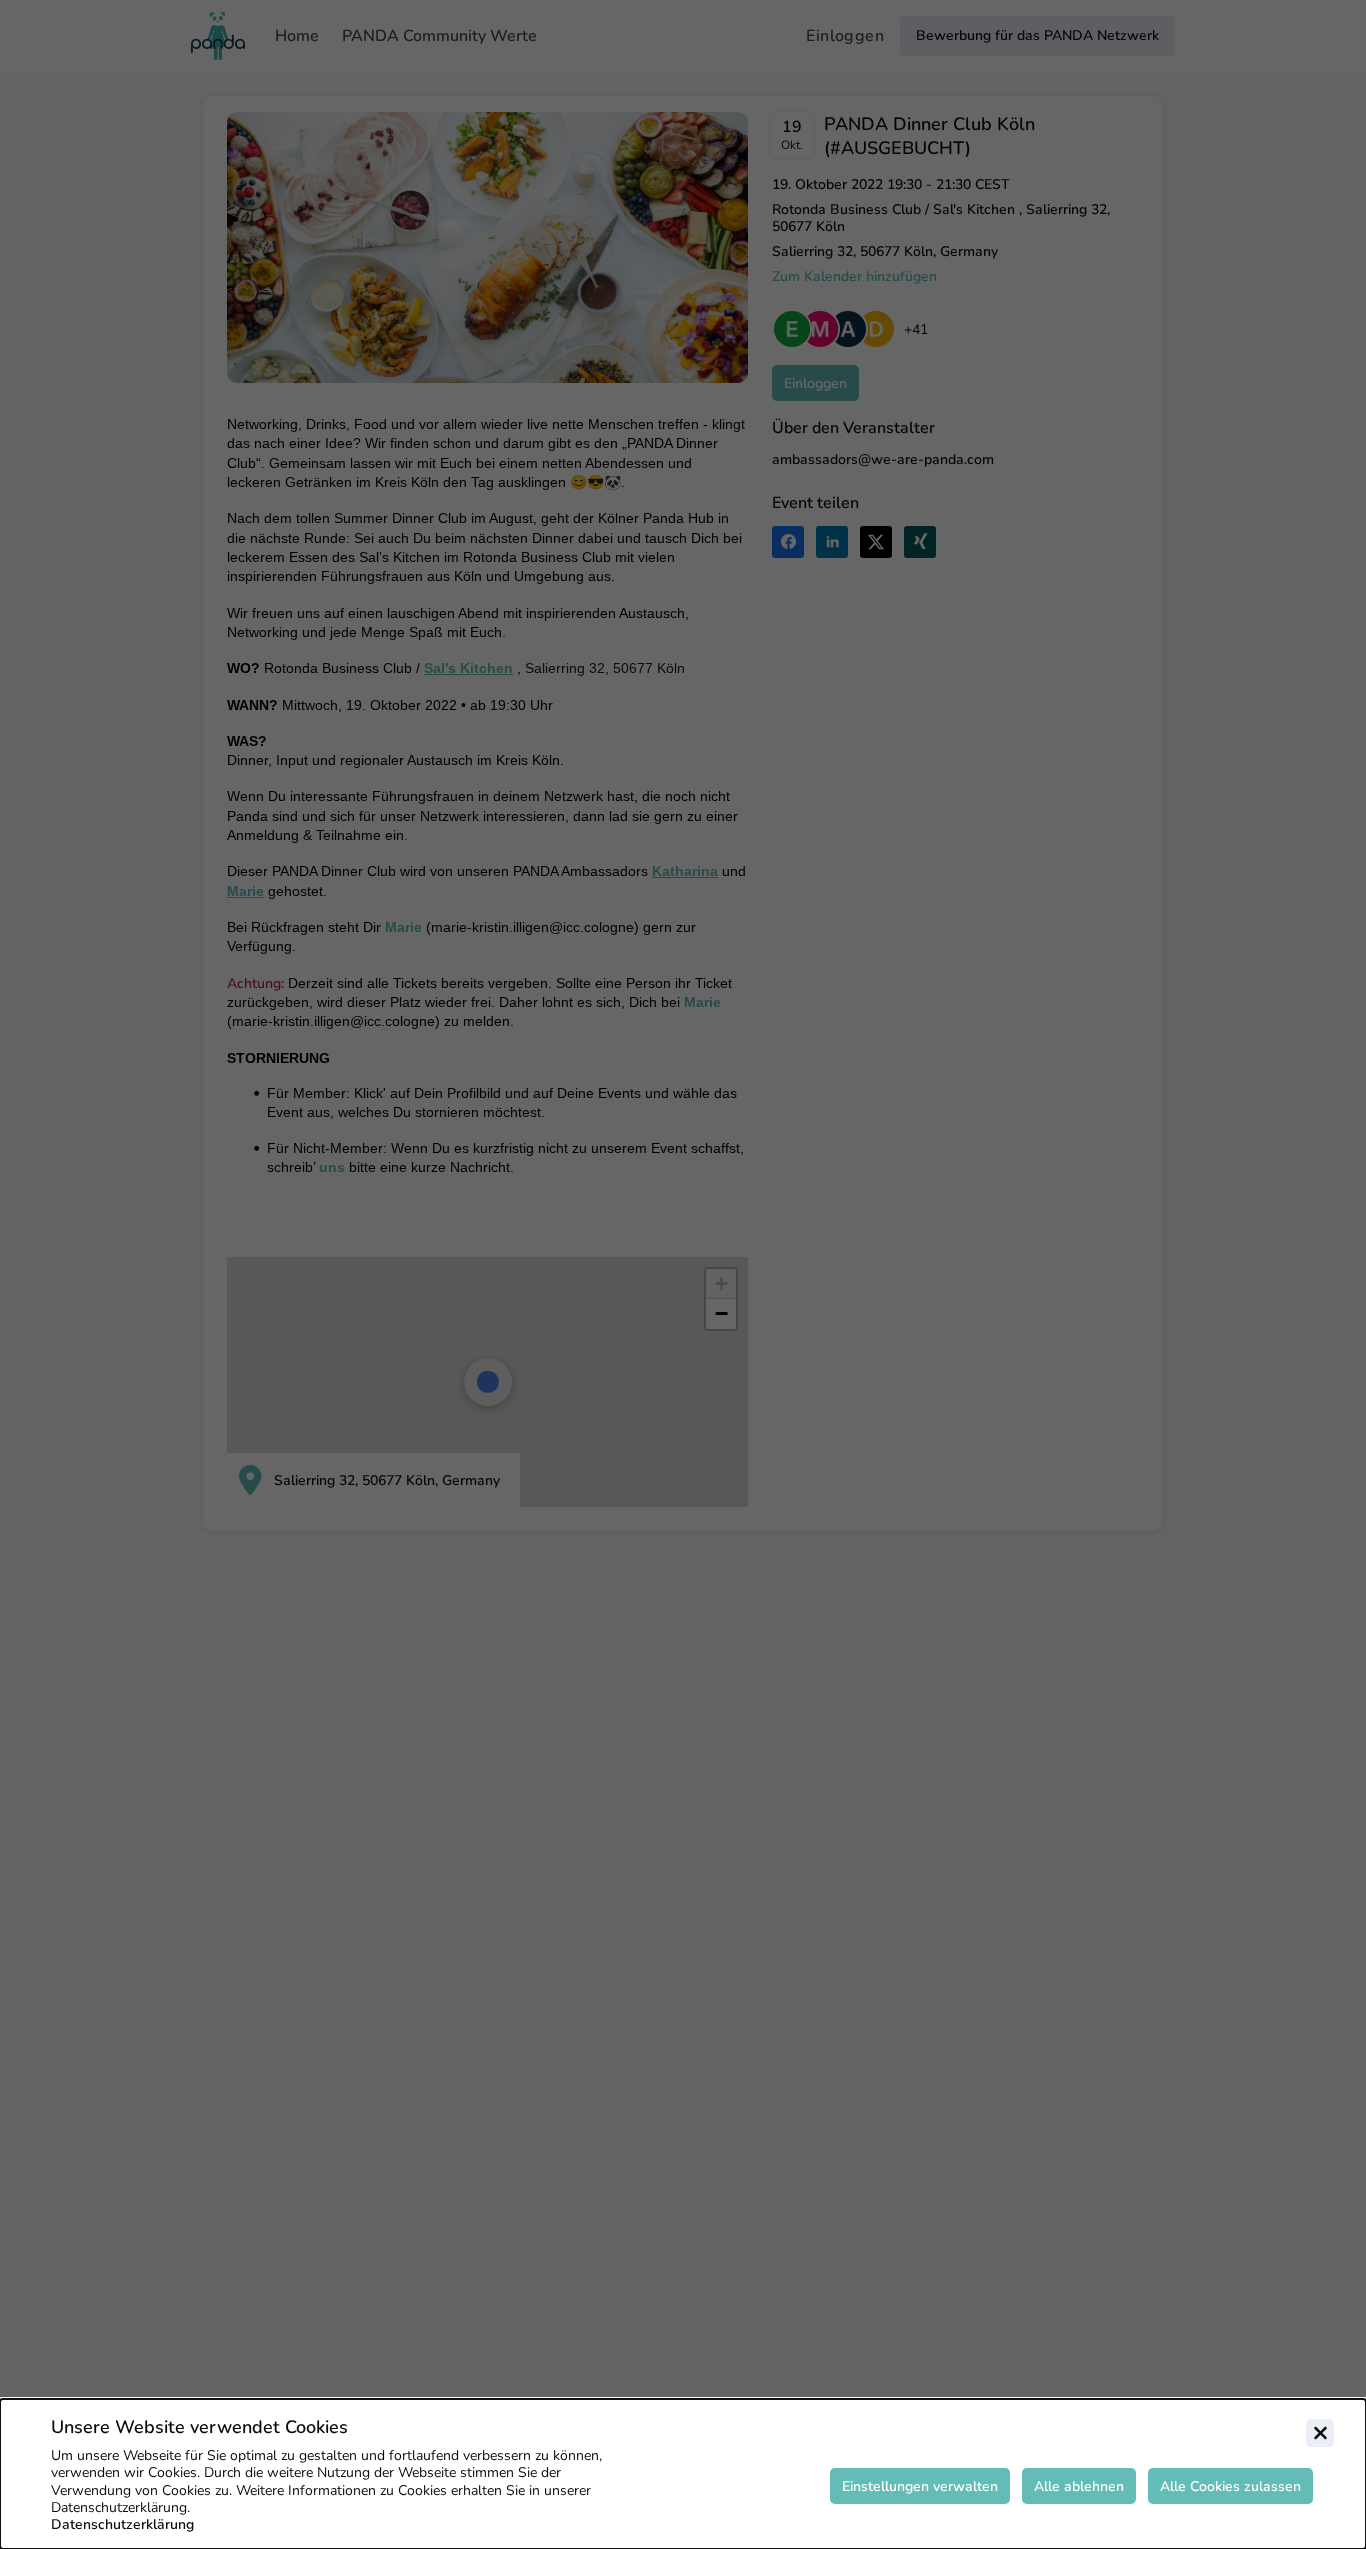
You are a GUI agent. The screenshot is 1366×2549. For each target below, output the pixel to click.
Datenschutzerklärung (122, 2524)
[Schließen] (1320, 2433)
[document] (683, 2474)
